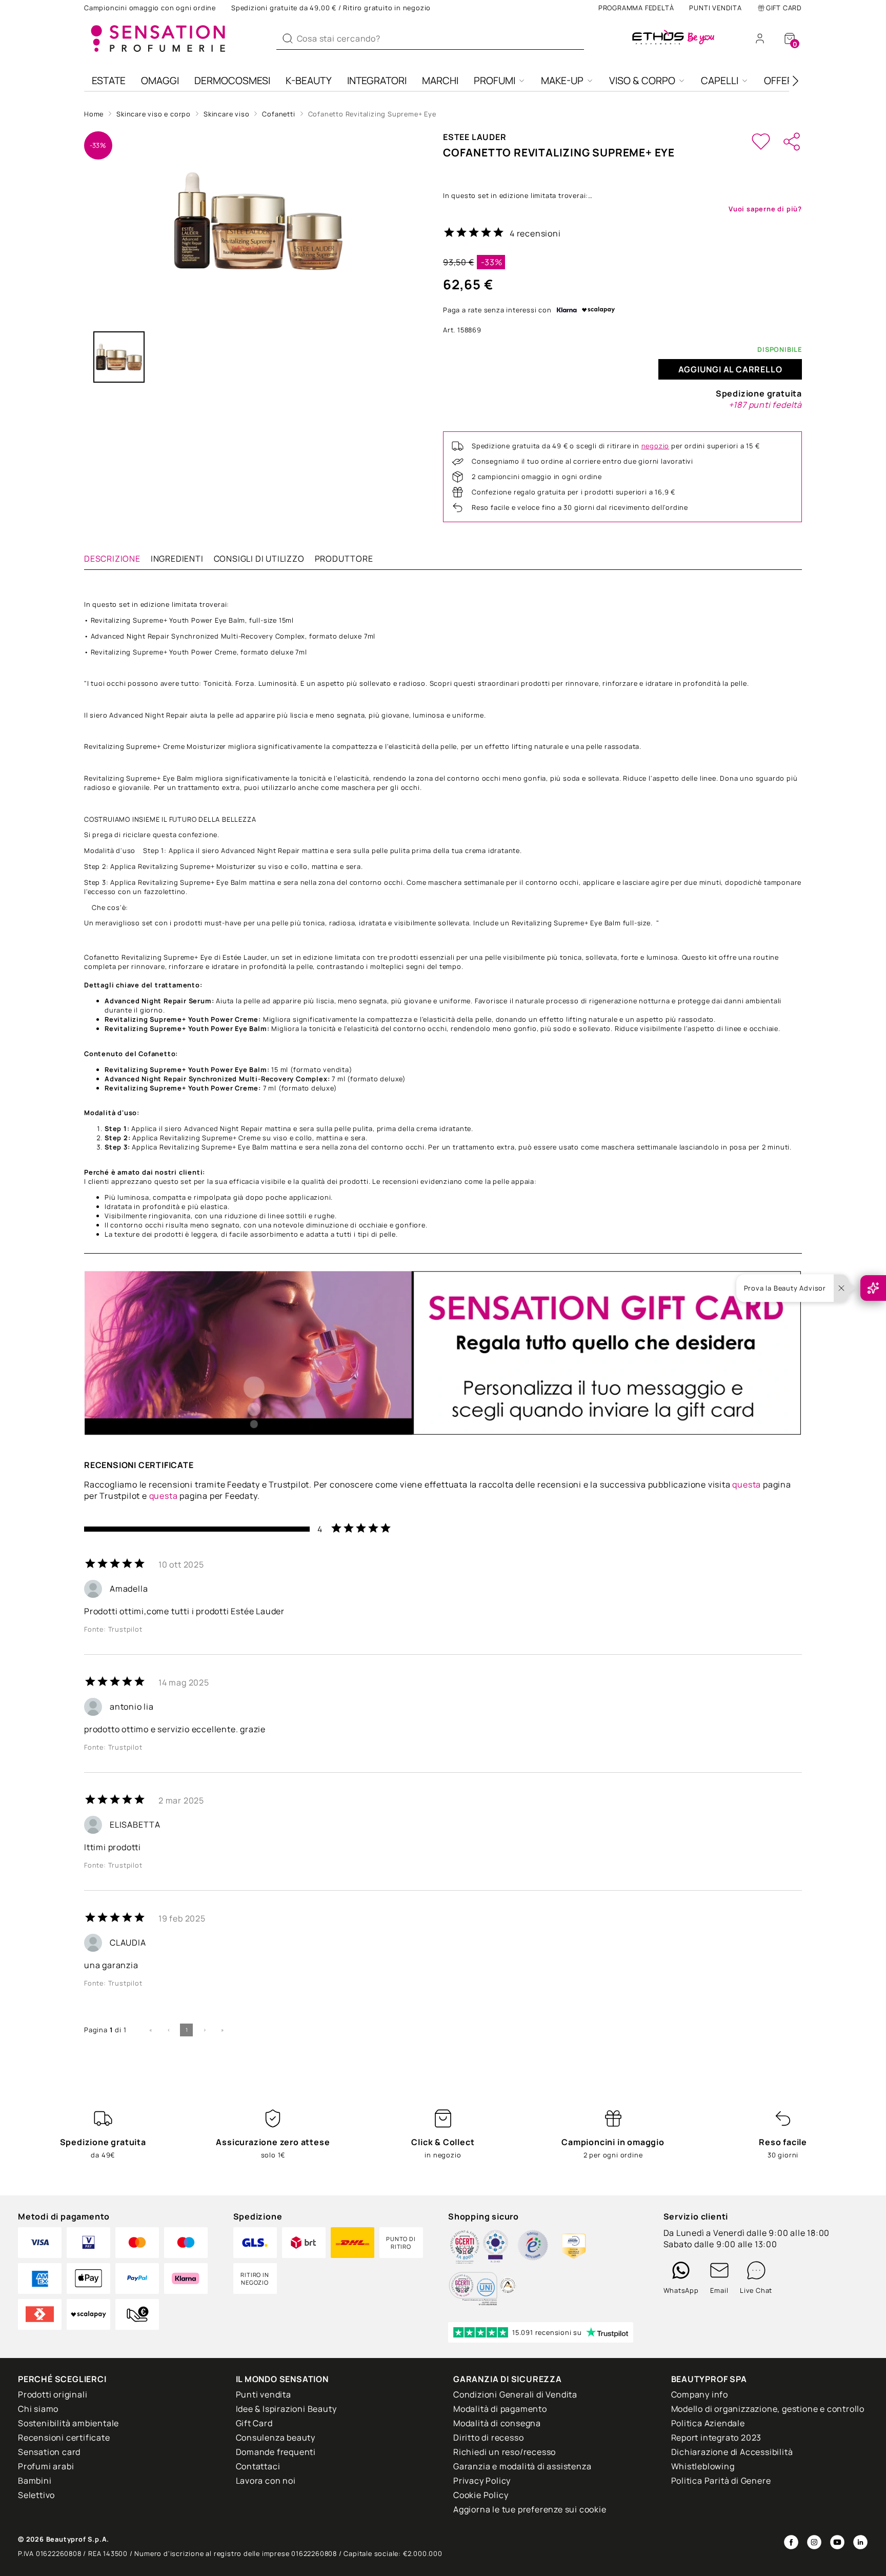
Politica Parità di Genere (721, 2481)
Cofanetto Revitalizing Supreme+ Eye (372, 114)
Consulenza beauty (276, 2438)
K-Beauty (309, 81)
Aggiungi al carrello (730, 369)
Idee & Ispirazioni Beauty (286, 2409)
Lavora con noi (266, 2481)
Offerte (784, 81)
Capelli (720, 81)
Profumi (495, 81)
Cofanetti (278, 114)
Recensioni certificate (64, 2438)
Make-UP (562, 81)
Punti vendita (715, 8)
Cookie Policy (481, 2495)
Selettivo (36, 2495)
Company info (700, 2394)
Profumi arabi (46, 2466)
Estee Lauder (475, 137)
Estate (109, 81)
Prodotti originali (53, 2394)
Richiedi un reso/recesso (505, 2452)
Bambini (35, 2481)
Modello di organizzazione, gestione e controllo (768, 2409)
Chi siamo (38, 2409)
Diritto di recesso (488, 2438)
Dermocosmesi (232, 81)
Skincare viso (226, 114)
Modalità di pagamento (500, 2409)
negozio (656, 446)
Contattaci (258, 2466)
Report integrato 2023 (717, 2438)
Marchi (440, 81)
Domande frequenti (276, 2452)
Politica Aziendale (708, 2423)
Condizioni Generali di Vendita (515, 2394)
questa (747, 1484)
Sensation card (49, 2452)
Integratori (377, 81)
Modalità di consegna (497, 2423)
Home (94, 114)
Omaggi (160, 81)
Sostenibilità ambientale (68, 2423)
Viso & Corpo (642, 81)
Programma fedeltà (636, 8)
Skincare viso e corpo (154, 114)
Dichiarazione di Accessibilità (732, 2452)
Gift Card (784, 8)
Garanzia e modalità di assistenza (522, 2466)
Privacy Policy (482, 2481)
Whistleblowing (703, 2466)
